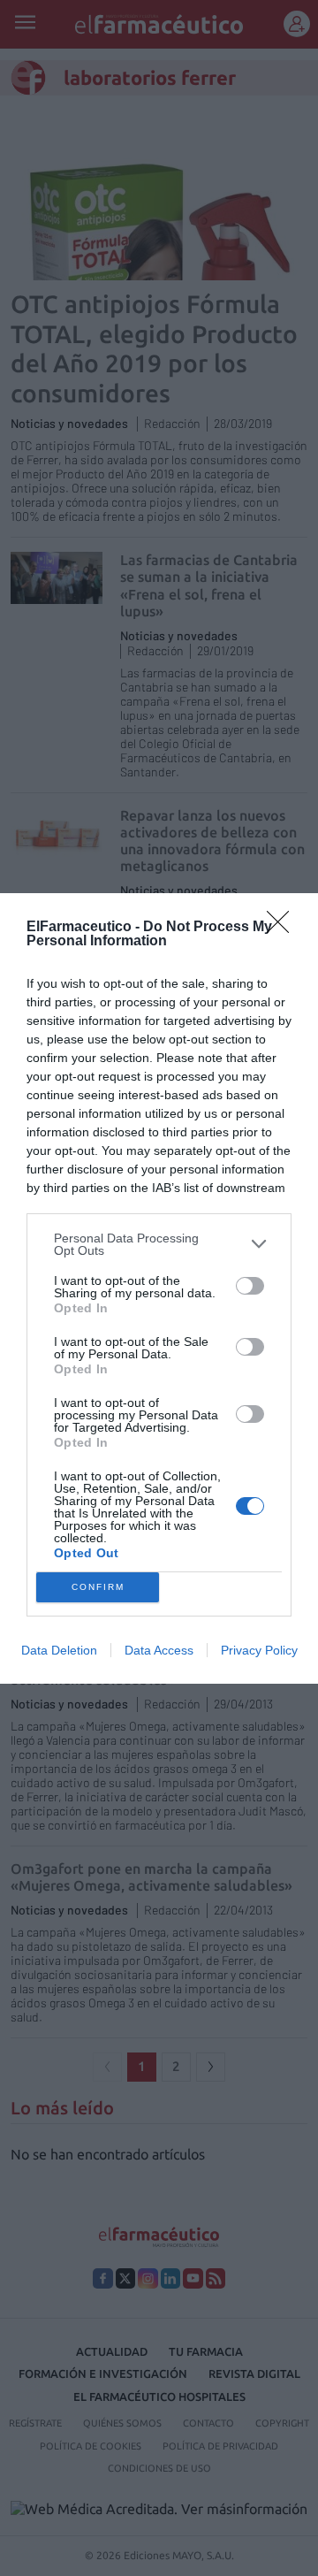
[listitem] (159, 1244)
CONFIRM (98, 1587)
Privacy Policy (259, 1650)
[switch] (250, 1286)
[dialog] (159, 1288)
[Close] (284, 928)
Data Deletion (59, 1650)
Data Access (159, 1650)
